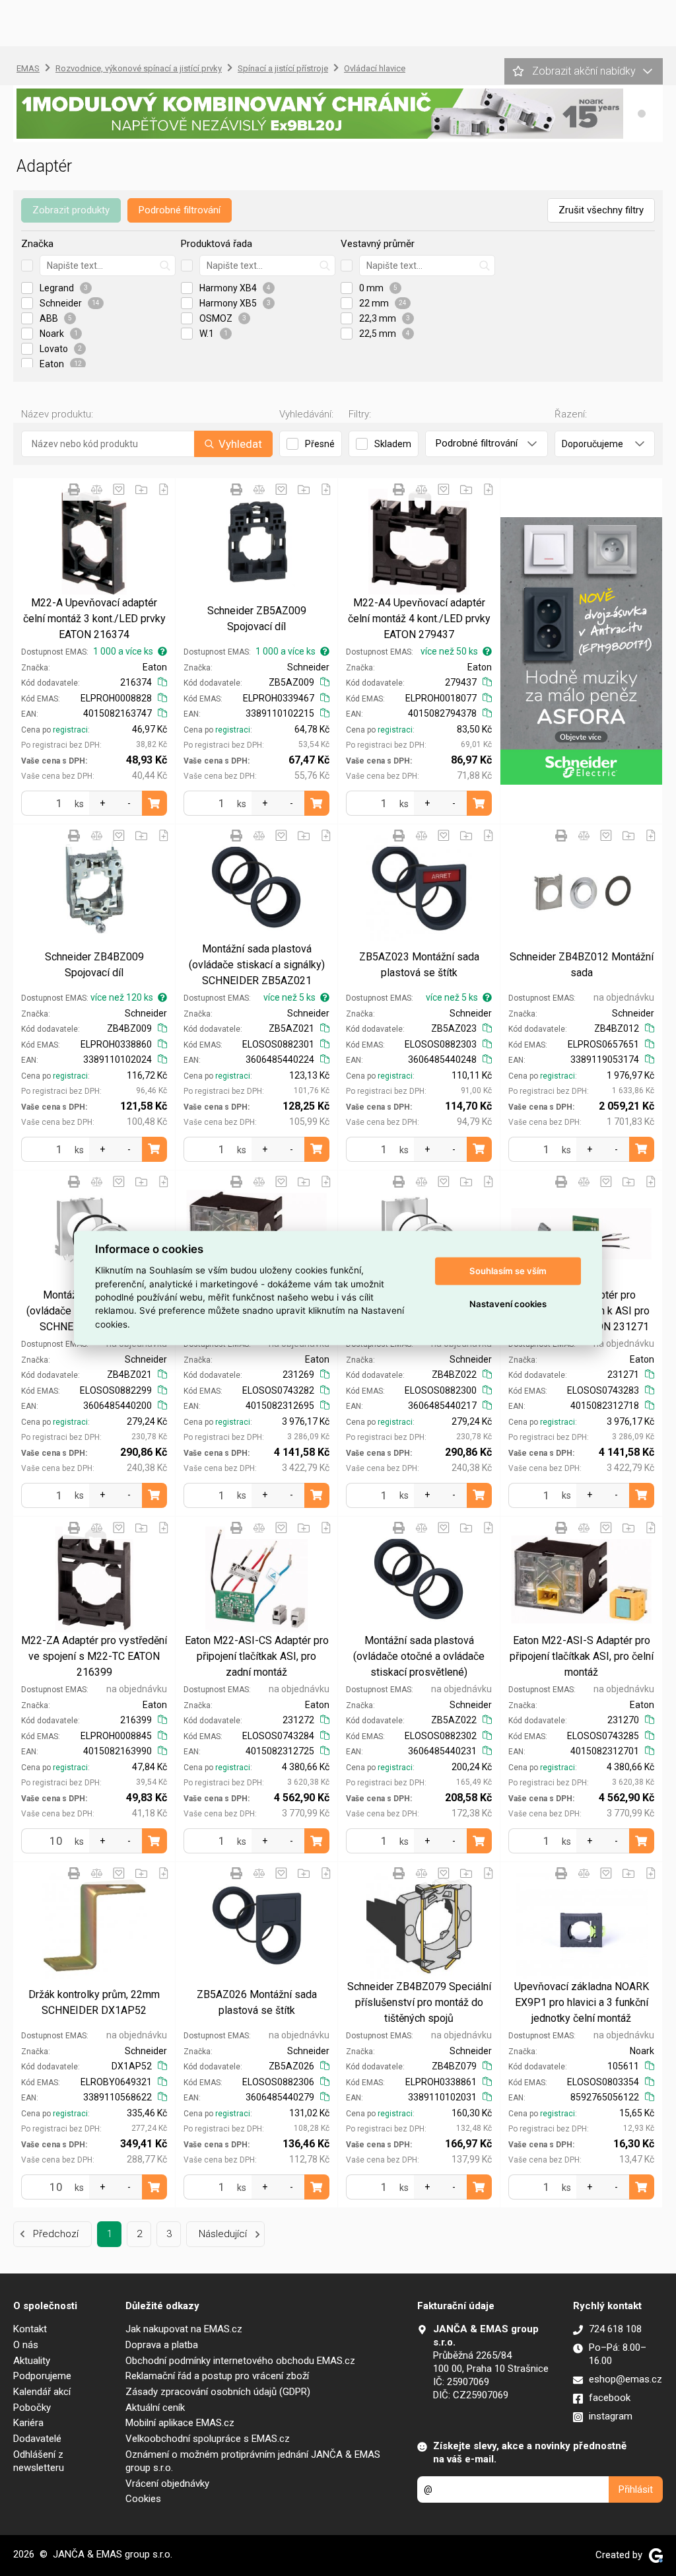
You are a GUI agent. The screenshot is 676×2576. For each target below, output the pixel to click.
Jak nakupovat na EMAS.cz (184, 2329)
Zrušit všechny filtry (601, 210)
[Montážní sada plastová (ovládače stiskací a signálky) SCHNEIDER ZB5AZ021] (256, 888)
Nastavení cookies (508, 1304)
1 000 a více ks (123, 651)
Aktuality (32, 2361)
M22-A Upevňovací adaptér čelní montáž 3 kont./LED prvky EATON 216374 (94, 619)
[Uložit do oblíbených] (119, 489)
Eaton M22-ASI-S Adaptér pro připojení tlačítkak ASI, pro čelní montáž (582, 1656)
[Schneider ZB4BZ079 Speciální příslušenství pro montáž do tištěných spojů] (419, 1925)
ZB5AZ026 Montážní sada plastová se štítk (257, 2002)
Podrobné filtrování (180, 210)
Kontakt (30, 2329)
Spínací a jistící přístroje (283, 68)
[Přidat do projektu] (141, 489)
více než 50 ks (449, 651)
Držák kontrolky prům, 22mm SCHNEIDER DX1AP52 (94, 2002)
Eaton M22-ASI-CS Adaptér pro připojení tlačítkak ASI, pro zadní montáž (257, 1656)
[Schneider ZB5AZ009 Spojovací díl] (256, 542)
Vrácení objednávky (167, 2484)
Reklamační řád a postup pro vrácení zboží (217, 2376)
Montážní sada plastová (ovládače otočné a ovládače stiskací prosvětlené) (419, 1656)
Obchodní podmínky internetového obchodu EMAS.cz (240, 2361)
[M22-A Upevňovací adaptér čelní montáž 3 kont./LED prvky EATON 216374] (94, 542)
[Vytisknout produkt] (74, 489)
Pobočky (32, 2408)
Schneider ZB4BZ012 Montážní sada (582, 965)
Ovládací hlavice (375, 68)
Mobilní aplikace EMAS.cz (180, 2423)
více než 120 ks (122, 997)
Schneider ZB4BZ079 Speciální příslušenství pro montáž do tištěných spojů (419, 2002)
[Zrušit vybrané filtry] (27, 266)
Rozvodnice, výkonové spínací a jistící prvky (139, 68)
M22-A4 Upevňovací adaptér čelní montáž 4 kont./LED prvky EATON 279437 (419, 619)
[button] (642, 114)
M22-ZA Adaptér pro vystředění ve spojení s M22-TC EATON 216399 (94, 1656)
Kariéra (28, 2423)
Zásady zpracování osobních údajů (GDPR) (218, 2392)
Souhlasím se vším (508, 1271)
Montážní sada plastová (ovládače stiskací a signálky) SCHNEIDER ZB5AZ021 (257, 965)
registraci (70, 730)
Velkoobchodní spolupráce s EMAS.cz (208, 2439)
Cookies (143, 2499)
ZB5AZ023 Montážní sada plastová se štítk (419, 965)
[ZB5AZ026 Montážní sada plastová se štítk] (256, 1925)
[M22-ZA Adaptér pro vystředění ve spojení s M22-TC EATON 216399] (94, 1580)
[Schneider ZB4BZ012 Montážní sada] (581, 888)
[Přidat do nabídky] (164, 489)
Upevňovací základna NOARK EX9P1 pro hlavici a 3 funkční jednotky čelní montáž (582, 2002)
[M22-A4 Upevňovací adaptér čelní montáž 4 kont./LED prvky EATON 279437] (419, 542)
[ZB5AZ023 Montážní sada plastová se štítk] (419, 888)
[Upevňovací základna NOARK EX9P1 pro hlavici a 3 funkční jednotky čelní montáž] (581, 1925)
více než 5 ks (289, 997)
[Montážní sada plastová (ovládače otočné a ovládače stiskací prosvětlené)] (419, 1580)
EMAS (28, 68)
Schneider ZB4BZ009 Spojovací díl (94, 965)
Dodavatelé (37, 2439)
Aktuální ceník (155, 2408)
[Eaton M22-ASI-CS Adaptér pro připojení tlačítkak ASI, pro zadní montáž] (256, 1580)
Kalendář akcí (42, 2392)
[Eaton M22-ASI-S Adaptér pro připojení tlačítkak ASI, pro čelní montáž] (581, 1580)
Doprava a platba (162, 2345)
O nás (26, 2345)
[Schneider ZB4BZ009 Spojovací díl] (94, 888)
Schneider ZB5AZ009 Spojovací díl (257, 619)
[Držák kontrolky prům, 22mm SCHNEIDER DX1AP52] (94, 1925)
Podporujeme (42, 2376)
